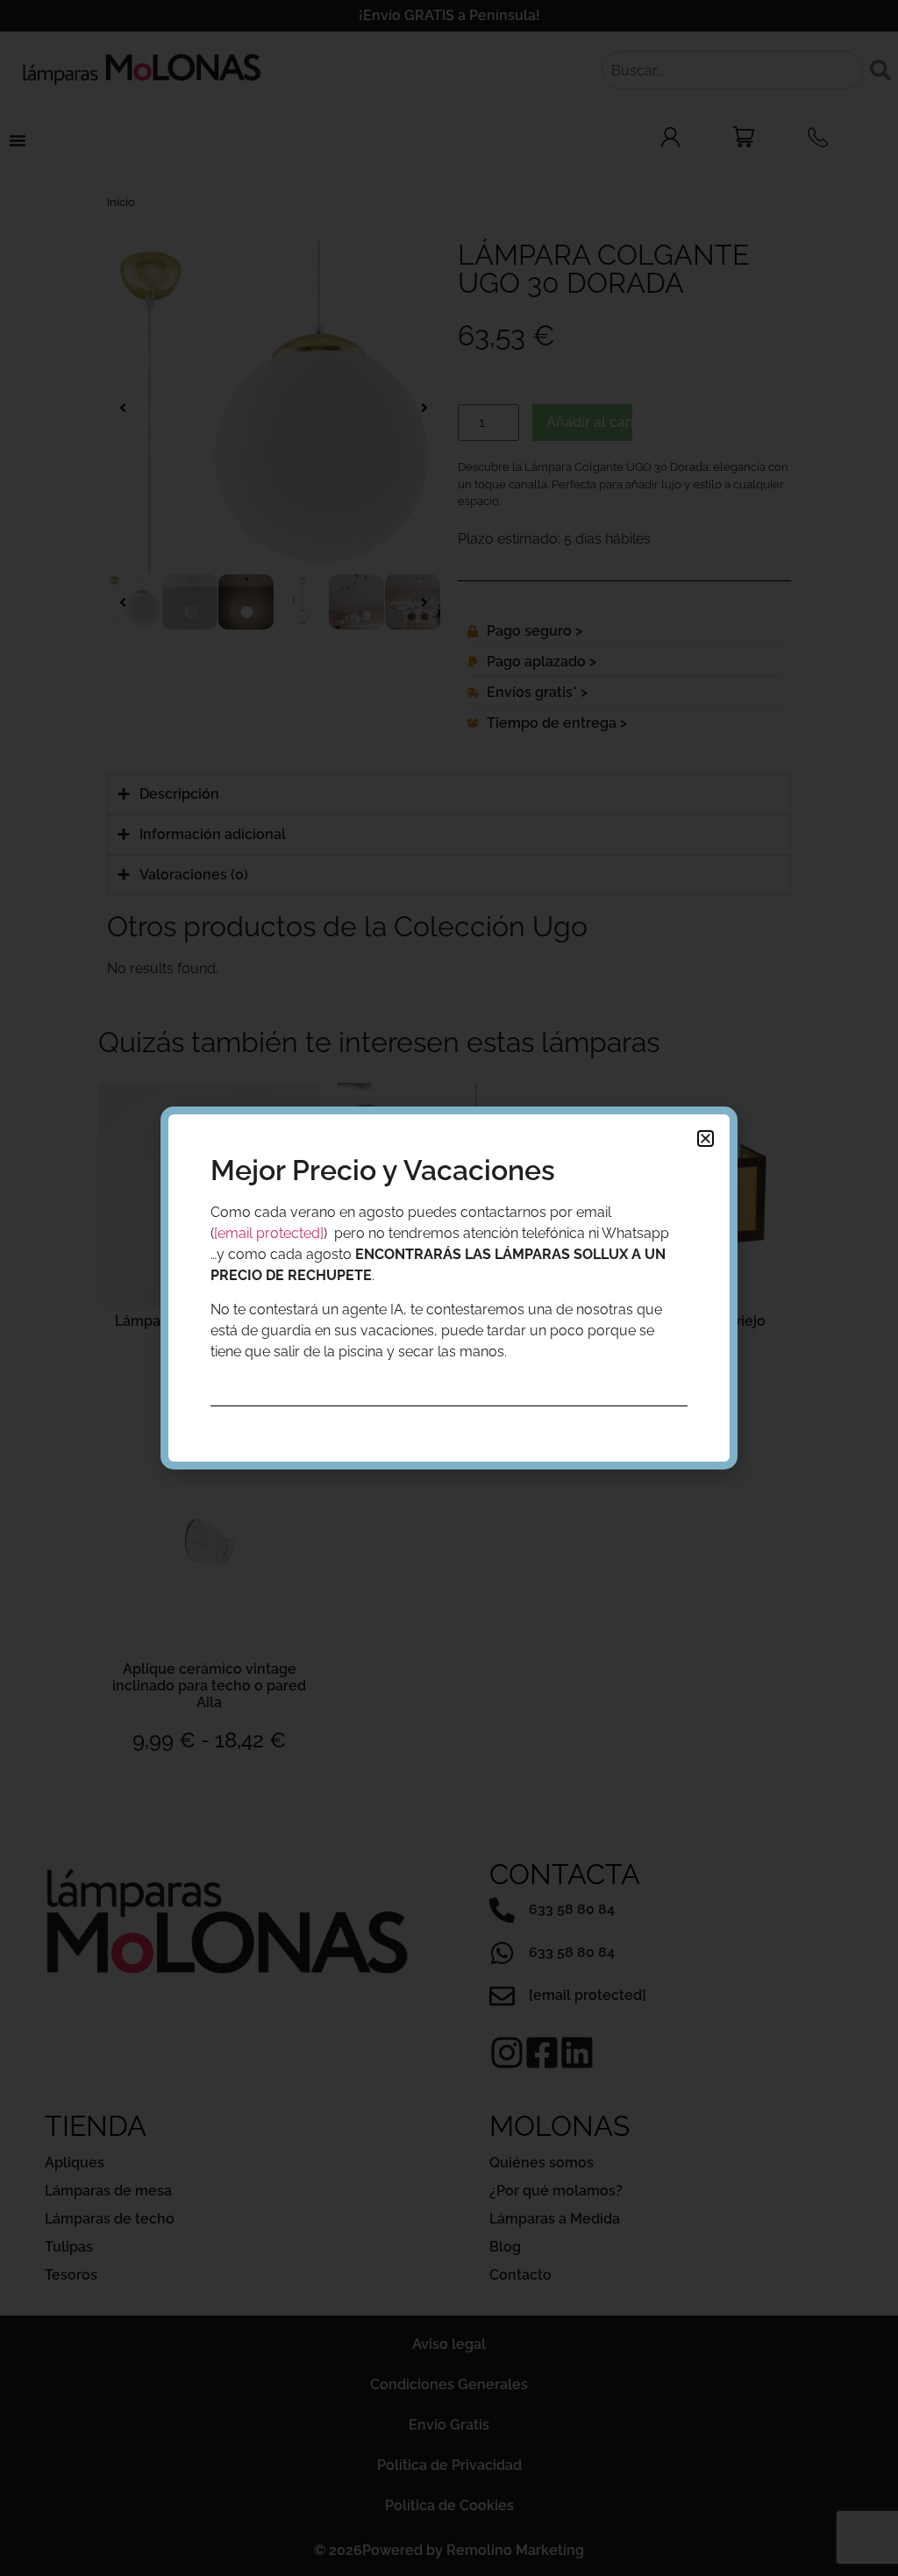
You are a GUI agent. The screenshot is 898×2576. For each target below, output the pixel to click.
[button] (706, 1139)
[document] (449, 1288)
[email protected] (269, 1233)
